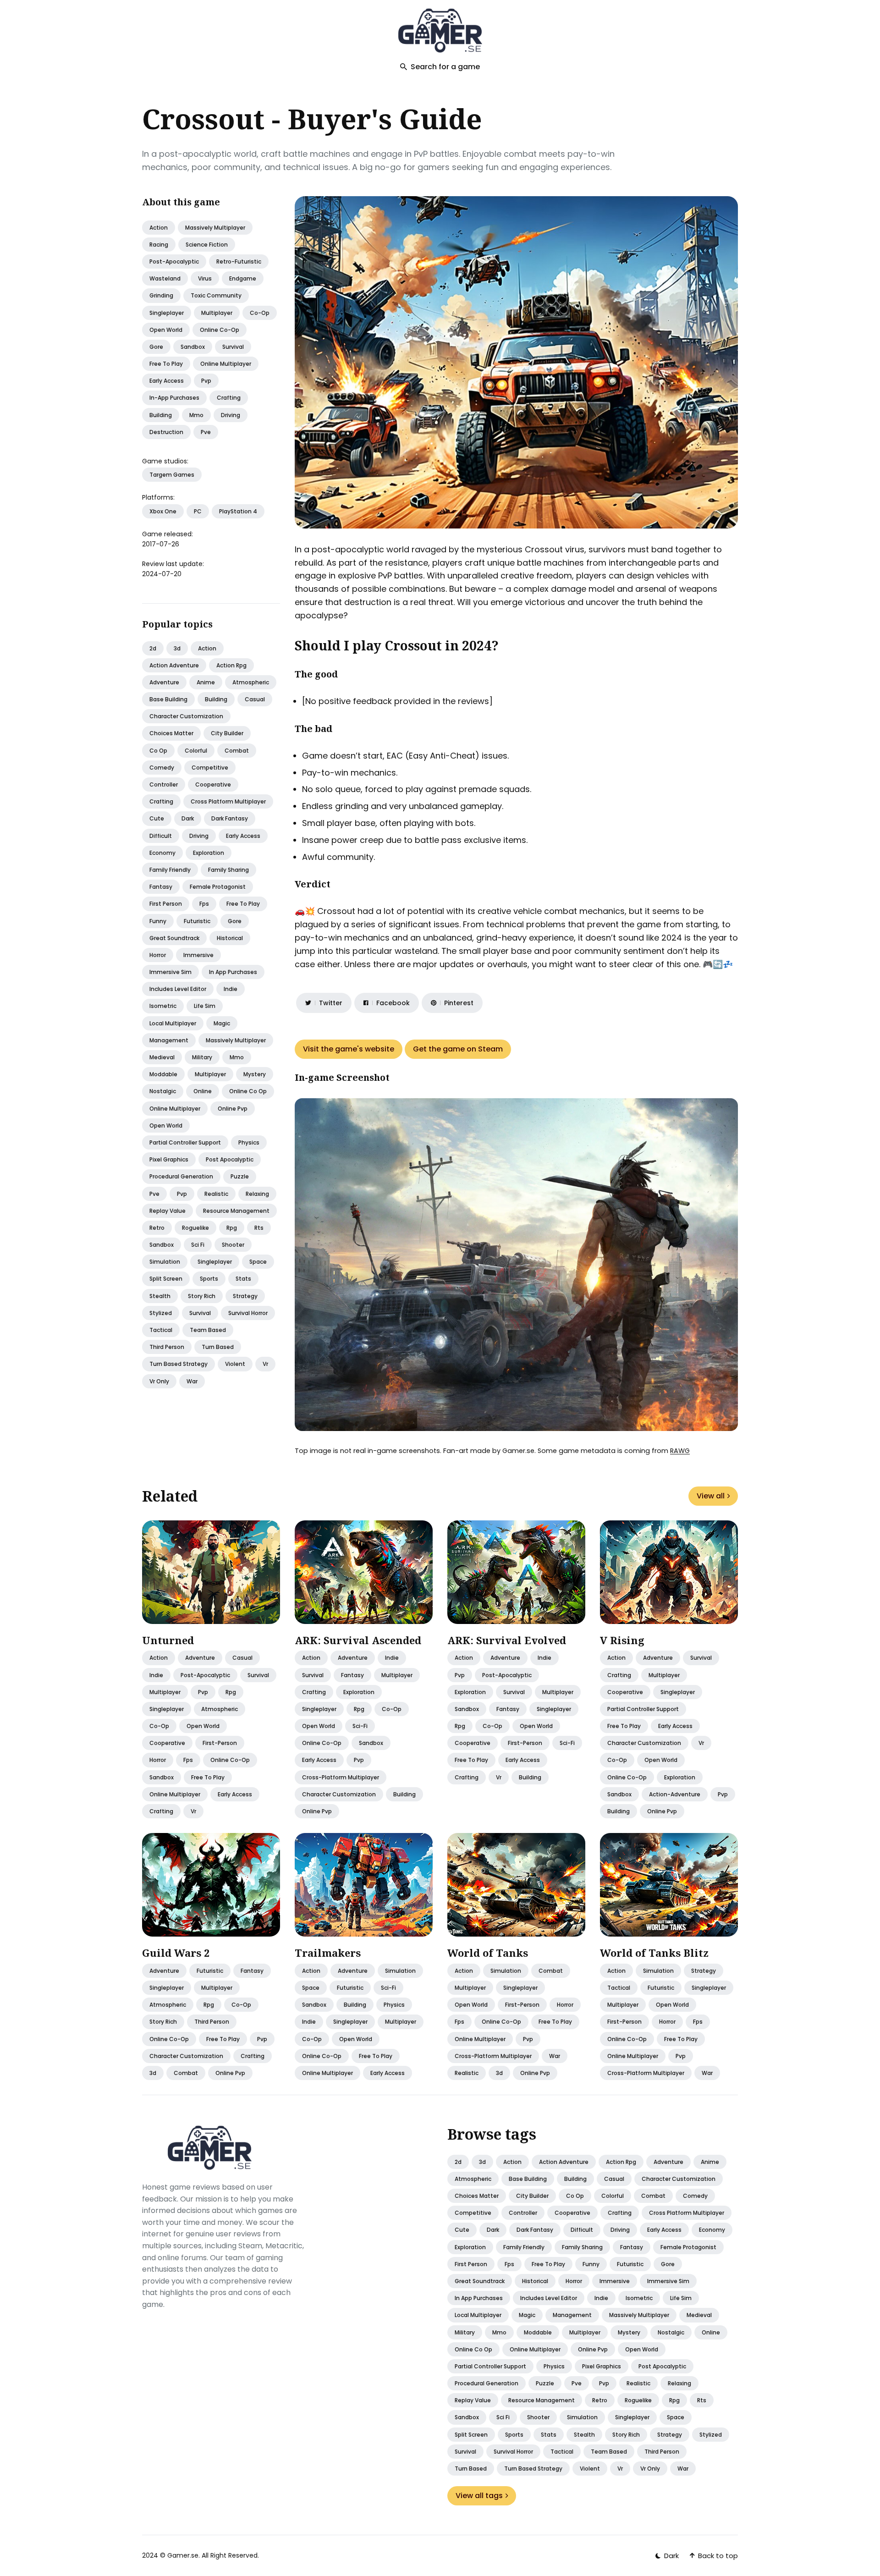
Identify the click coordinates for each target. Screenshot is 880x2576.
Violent (235, 1364)
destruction (166, 432)
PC (198, 511)
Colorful (196, 751)
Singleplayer (215, 1262)
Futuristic (197, 921)
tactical (619, 1988)
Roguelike (195, 1228)
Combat (237, 751)
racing (159, 245)
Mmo (237, 1057)
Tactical (161, 1330)
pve (206, 432)
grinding (161, 295)
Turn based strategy (179, 1364)
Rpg (232, 1228)
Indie (231, 989)
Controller (164, 784)
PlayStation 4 (238, 511)
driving (231, 415)
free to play (166, 364)
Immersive (198, 955)
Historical (230, 938)
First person (166, 904)
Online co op (248, 1091)
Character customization (186, 716)
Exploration (209, 853)
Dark (188, 818)
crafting (229, 398)
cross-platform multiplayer (341, 1777)
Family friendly (170, 870)
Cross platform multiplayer (228, 801)
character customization (339, 1794)
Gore (235, 921)
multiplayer (217, 313)
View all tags (479, 2496)
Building (216, 699)
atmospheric (220, 1709)
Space (258, 1262)
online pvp (317, 1811)
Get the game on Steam (458, 1049)
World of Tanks (488, 1953)
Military (202, 1057)
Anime (206, 682)
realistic (467, 2073)
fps (188, 1760)
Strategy (245, 1296)
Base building (168, 699)
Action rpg (231, 665)
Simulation (165, 1262)
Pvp (182, 1194)
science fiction (207, 245)
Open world (166, 1126)
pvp (206, 381)
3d (177, 648)
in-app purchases (174, 398)
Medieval (162, 1057)
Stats (243, 1279)
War (192, 1381)
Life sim (205, 1006)
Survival (200, 1313)
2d (153, 648)
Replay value (168, 1211)
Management (169, 1040)
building (161, 415)
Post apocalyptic (230, 1159)
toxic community (216, 295)
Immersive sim (170, 972)
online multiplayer (226, 364)
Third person (167, 1347)
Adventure (164, 682)
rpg (231, 1692)
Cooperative (213, 784)
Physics (249, 1142)
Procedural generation (181, 1176)
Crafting (161, 801)
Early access (243, 836)
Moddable (163, 1074)
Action (159, 228)
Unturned (168, 1640)
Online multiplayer (175, 1109)
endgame (243, 278)
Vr (265, 1364)
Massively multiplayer (236, 1040)
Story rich (202, 1296)
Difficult (161, 836)
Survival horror (248, 1313)
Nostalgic (163, 1091)
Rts (259, 1228)
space (311, 1988)
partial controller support (643, 1709)
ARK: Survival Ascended (358, 1640)
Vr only (159, 1381)
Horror (158, 955)
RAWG (680, 1451)
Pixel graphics (169, 1159)
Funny (158, 921)
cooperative (167, 1743)
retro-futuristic (239, 261)
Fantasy (161, 887)
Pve (154, 1194)
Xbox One (163, 511)
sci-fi (360, 1726)
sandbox (193, 347)
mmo (196, 415)
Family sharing (228, 870)
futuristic (210, 1971)
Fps (204, 904)
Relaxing (257, 1194)
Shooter (233, 1245)
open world (166, 330)
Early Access (167, 381)
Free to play (243, 904)
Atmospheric (251, 682)
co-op (260, 313)
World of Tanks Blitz (654, 1953)
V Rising (622, 1640)
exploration (359, 1692)
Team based (208, 1330)
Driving (199, 836)
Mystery (255, 1074)
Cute (157, 818)
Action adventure (174, 665)
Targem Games (172, 475)
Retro (157, 1228)
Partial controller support (185, 1142)
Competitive (210, 768)
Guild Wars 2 (176, 1953)
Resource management (236, 1211)
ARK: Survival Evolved (507, 1640)
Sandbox (162, 1245)
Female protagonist (218, 887)
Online (203, 1091)
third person (212, 2022)
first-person (220, 1743)
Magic (222, 1023)
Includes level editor (178, 989)
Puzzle (240, 1176)
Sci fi (198, 1245)
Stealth (160, 1296)
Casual (255, 699)
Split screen (166, 1279)
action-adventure (675, 1794)
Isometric (163, 1006)
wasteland (165, 278)
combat (186, 2073)
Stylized (161, 1313)
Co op (158, 751)
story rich (163, 2022)
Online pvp (233, 1109)
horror (158, 1760)
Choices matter (171, 733)
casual (242, 1658)
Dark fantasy (230, 818)
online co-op (220, 330)
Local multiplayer (173, 1023)
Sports (209, 1279)
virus (205, 278)
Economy (162, 853)
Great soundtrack (174, 938)
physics (394, 2005)
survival (233, 347)
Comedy (162, 768)
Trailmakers (328, 1953)
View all (711, 1496)
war (555, 2056)
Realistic (216, 1194)
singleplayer (167, 313)
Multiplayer (210, 1074)
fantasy (352, 1675)
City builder (227, 733)
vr (193, 1811)
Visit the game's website (349, 1049)
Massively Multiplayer (215, 228)
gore (156, 347)
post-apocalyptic (174, 261)
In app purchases (233, 972)
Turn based (218, 1347)
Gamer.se (183, 2555)
